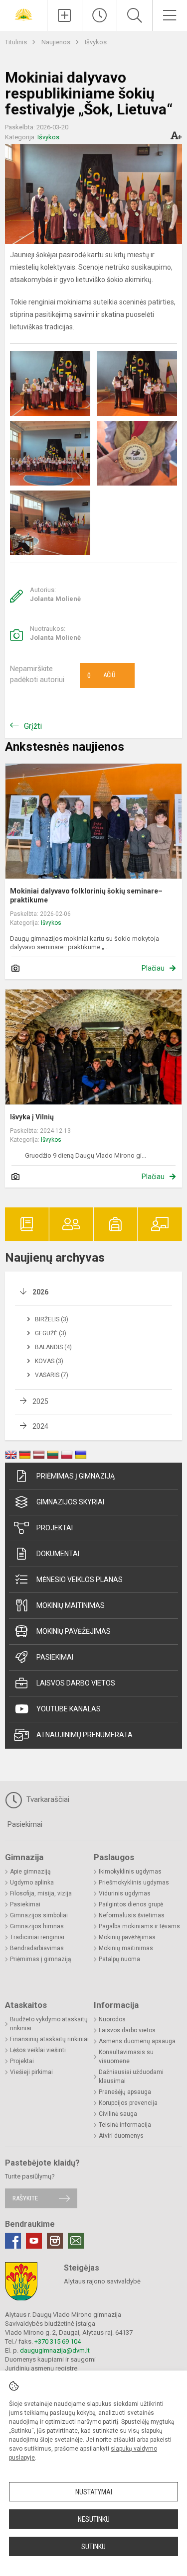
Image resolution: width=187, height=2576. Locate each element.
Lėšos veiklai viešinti (38, 2050)
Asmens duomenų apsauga (137, 2041)
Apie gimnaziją (30, 1872)
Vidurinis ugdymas (125, 1893)
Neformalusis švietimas (132, 1915)
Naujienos (57, 42)
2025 (40, 1401)
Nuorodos (112, 2019)
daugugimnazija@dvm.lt (55, 2350)
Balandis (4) (53, 1347)
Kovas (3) (49, 1361)
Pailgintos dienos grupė (131, 1904)
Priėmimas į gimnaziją (76, 1476)
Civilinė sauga (118, 2114)
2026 (40, 1292)
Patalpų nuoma (119, 1959)
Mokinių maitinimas (71, 1605)
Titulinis (17, 42)
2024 (40, 1426)
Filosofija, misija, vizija (41, 1893)
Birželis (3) (52, 1319)
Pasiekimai (55, 1657)
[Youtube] (34, 2241)
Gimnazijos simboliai (39, 1915)
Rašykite (25, 2198)
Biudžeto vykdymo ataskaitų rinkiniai (49, 2024)
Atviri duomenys (121, 2136)
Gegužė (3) (51, 1333)
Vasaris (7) (52, 1375)
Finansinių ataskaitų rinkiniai (49, 2039)
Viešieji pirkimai (31, 2072)
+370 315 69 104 (58, 2341)
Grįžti (33, 726)
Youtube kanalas (69, 1709)
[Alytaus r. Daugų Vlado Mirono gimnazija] (23, 14)
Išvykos (96, 42)
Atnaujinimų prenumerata (85, 1735)
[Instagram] (55, 2241)
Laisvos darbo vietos (76, 1683)
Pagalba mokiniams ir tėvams (139, 1926)
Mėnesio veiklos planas (80, 1580)
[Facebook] (13, 2241)
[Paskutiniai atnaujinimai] (99, 15)
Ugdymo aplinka (32, 1882)
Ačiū (101, 676)
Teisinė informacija (125, 2125)
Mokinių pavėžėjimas (74, 1631)
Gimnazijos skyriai (70, 1502)
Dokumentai (58, 1554)
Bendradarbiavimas (37, 1948)
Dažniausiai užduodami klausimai (131, 2077)
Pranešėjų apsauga (125, 2092)
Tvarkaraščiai (47, 1799)
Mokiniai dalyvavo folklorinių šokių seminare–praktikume (86, 895)
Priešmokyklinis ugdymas (134, 1882)
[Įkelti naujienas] (65, 15)
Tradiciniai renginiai (37, 1937)
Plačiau (153, 968)
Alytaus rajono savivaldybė (102, 2281)
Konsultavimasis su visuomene (126, 2057)
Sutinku (93, 2547)
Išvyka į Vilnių (32, 1117)
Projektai (55, 1528)
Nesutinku (94, 2519)
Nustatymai (94, 2492)
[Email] (76, 2241)
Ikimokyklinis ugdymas (130, 1872)
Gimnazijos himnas (37, 1926)
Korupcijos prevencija (128, 2103)
